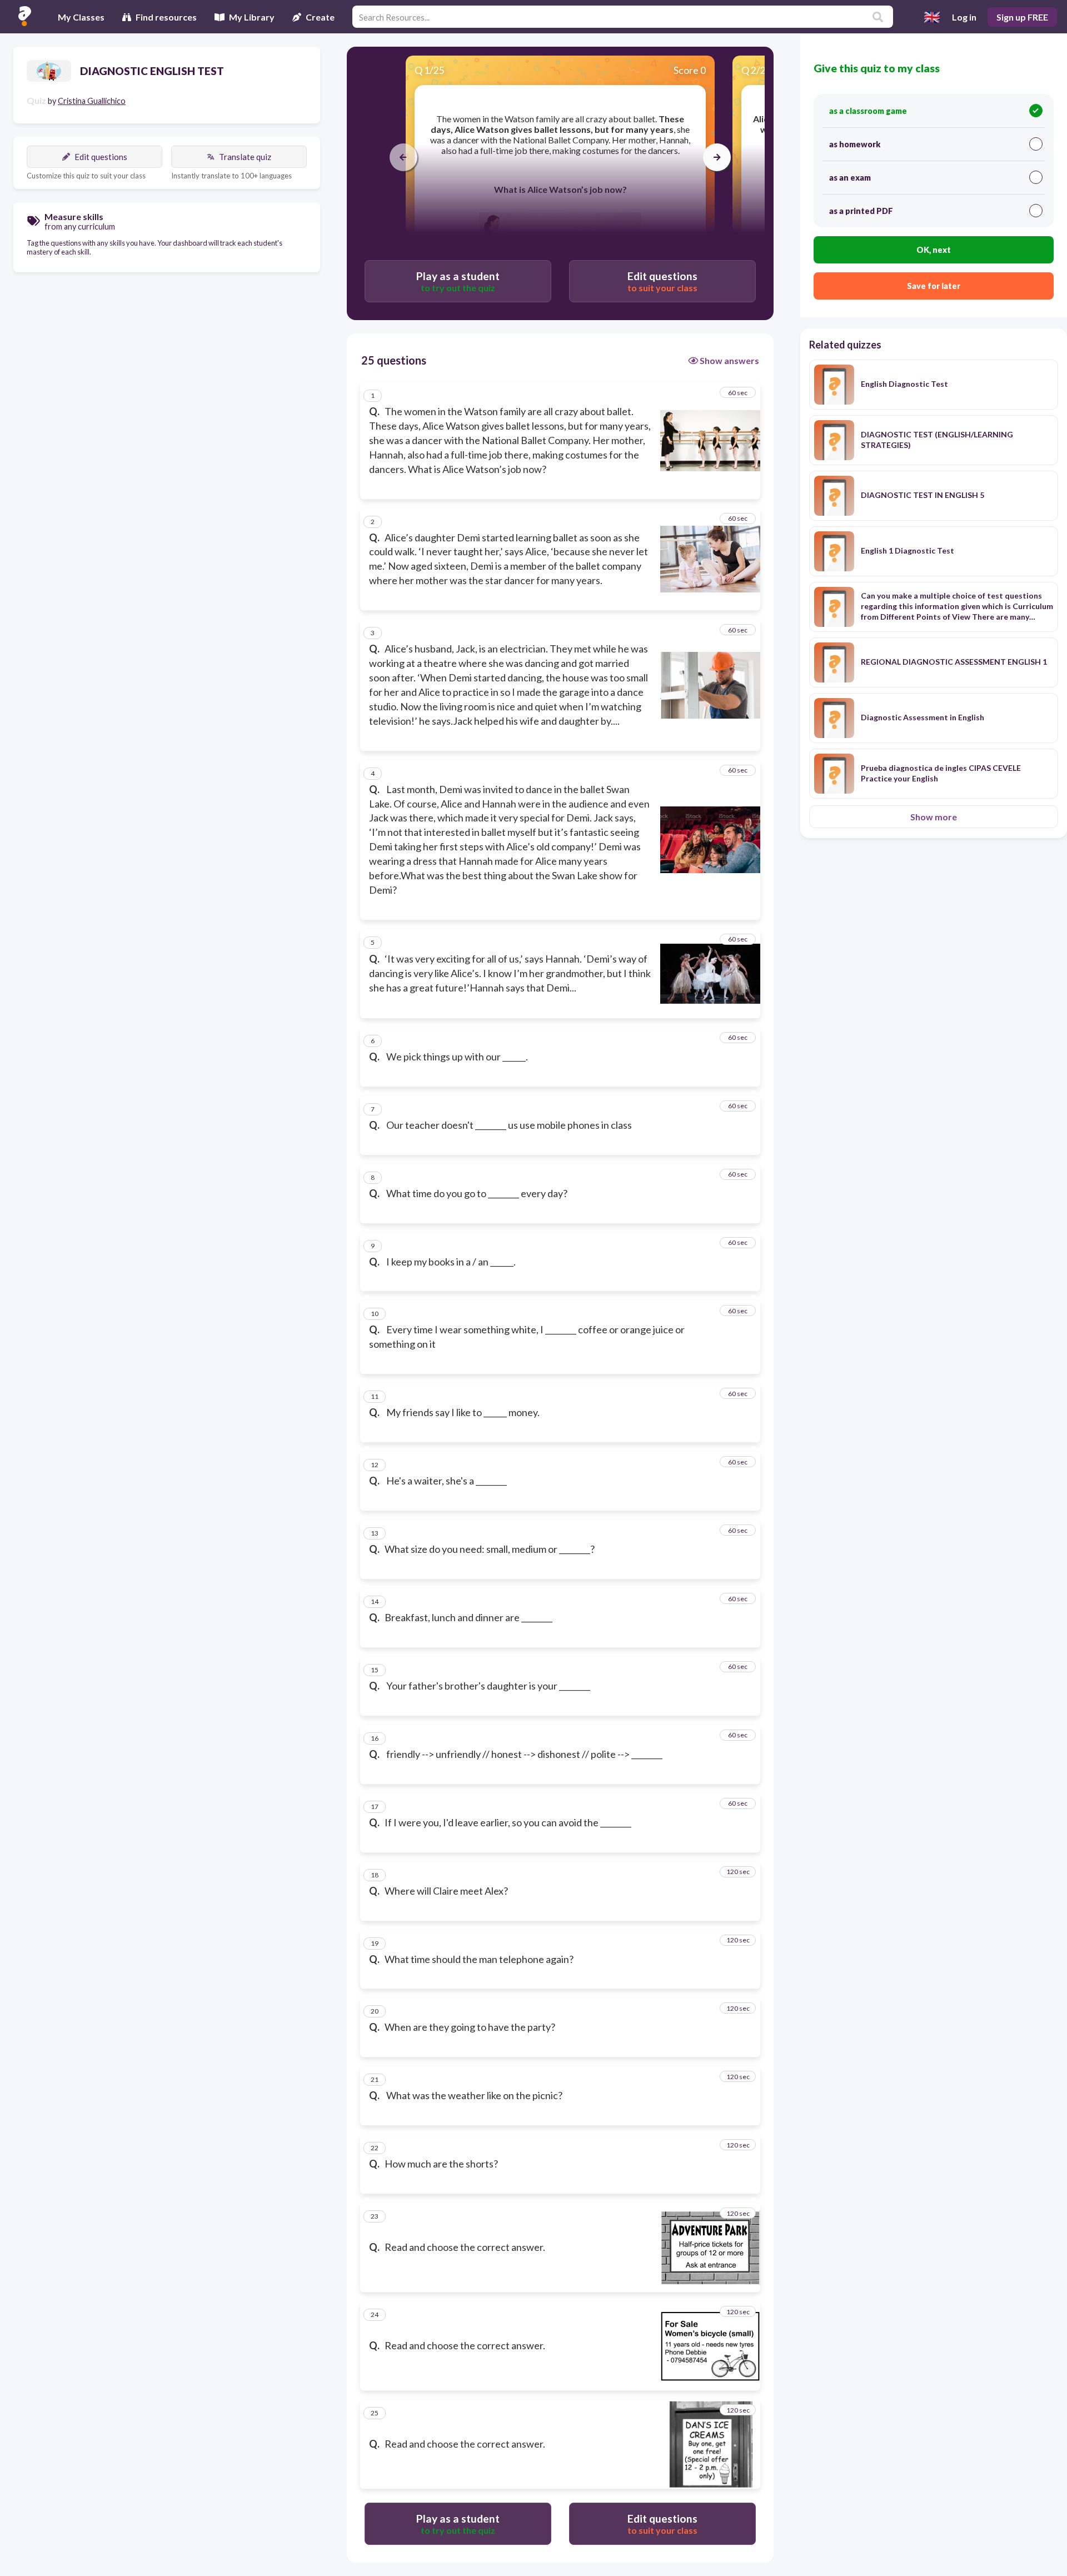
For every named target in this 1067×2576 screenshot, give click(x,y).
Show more (934, 817)
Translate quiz (245, 157)
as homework (855, 144)
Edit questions (101, 157)
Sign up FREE (1022, 17)
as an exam (850, 178)
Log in (964, 17)
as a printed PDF (861, 211)
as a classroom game (868, 111)
